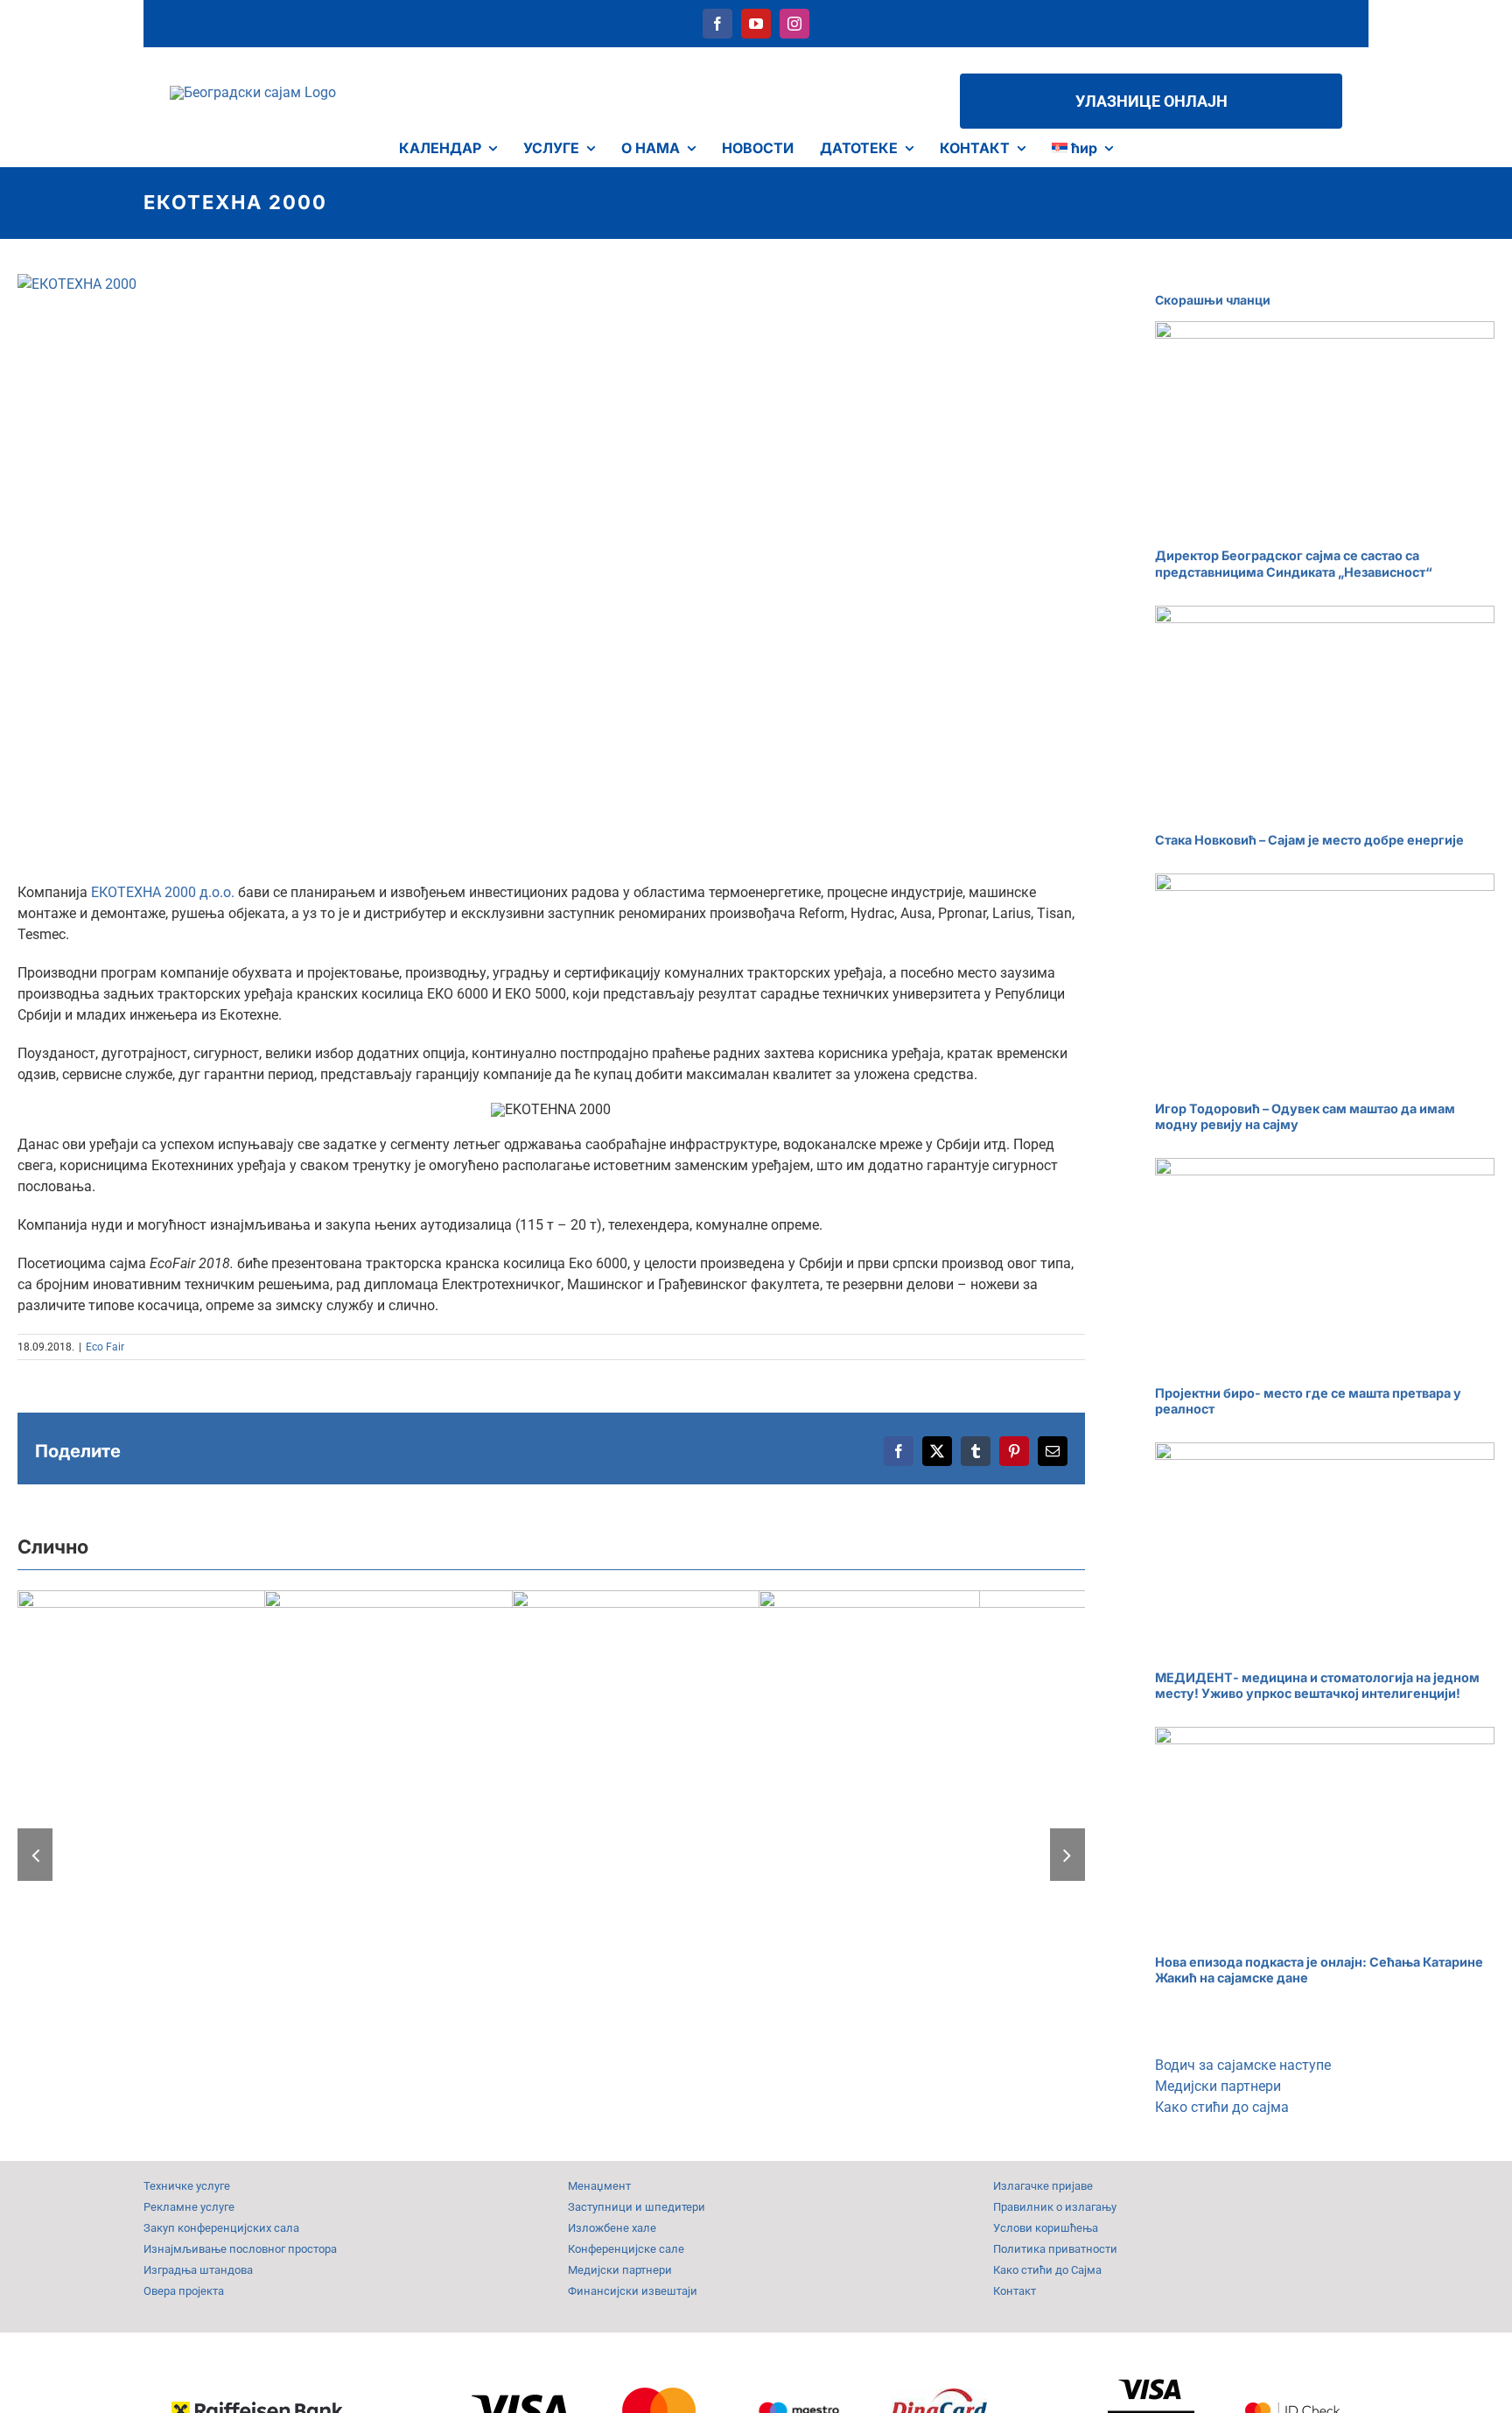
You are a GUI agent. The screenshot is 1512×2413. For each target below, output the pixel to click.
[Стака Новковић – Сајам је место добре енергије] (1325, 713)
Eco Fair (105, 1347)
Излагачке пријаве (1043, 2186)
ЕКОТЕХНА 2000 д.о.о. (163, 892)
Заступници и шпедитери (637, 2207)
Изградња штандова (198, 2270)
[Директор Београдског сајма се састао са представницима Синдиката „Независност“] (1325, 428)
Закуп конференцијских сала (221, 2228)
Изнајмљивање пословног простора (240, 2249)
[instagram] (794, 24)
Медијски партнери (1218, 2086)
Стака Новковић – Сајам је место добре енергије (1309, 840)
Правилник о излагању (1055, 2207)
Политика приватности (1055, 2249)
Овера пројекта (184, 2291)
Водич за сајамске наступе (1243, 2065)
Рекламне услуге (189, 2207)
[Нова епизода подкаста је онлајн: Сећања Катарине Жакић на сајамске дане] (1325, 1834)
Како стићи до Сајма (1047, 2270)
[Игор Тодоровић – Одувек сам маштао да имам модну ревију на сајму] (1325, 981)
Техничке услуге (187, 2186)
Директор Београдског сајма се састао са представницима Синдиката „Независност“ (1294, 564)
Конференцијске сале (626, 2249)
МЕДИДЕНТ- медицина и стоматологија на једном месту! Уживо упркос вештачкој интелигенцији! (1317, 1686)
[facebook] (717, 24)
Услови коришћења (1046, 2228)
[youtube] (756, 24)
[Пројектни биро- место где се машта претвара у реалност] (1325, 1265)
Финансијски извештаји (633, 2291)
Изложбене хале (612, 2228)
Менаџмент (599, 2186)
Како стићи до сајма (1222, 2107)
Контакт (1015, 2291)
